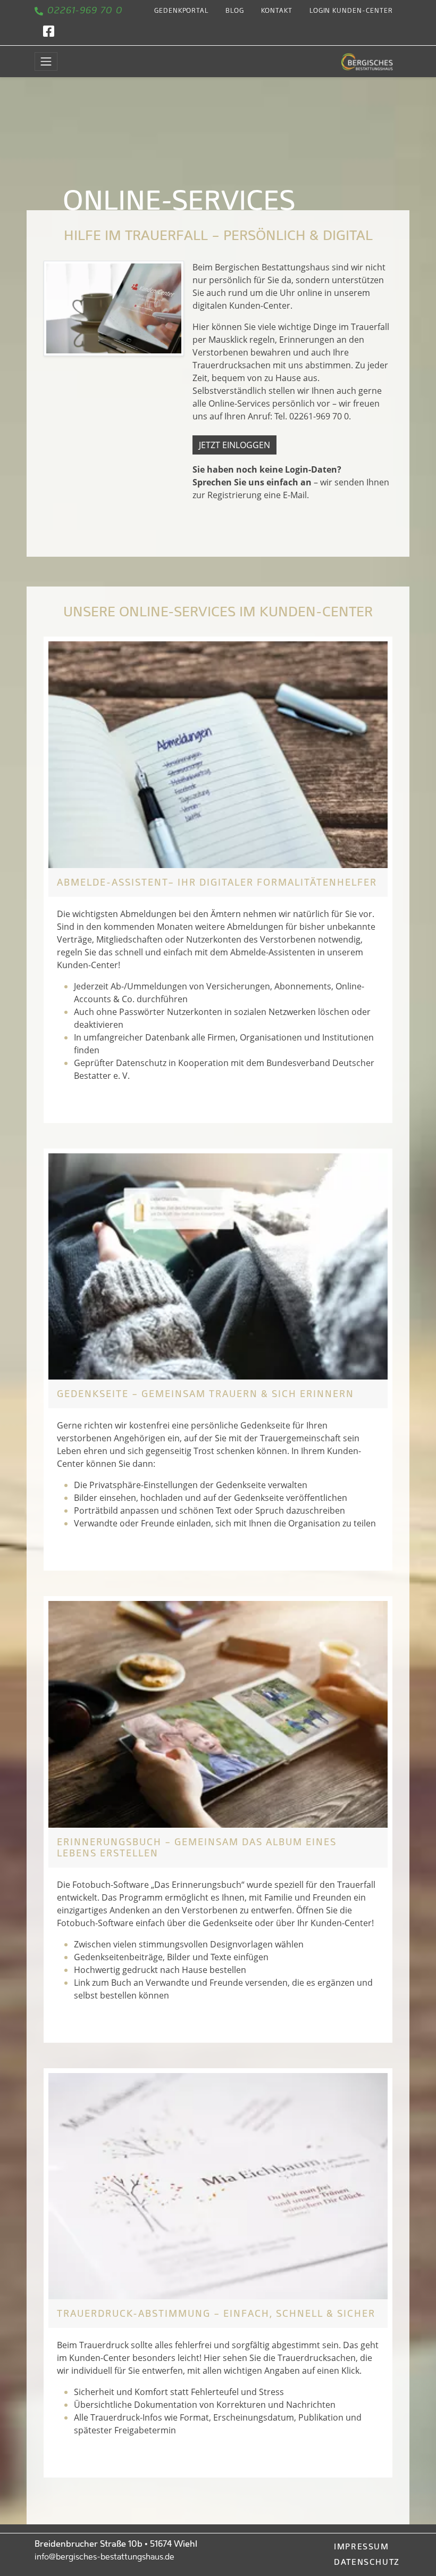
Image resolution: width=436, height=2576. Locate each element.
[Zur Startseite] (367, 61)
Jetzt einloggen (234, 445)
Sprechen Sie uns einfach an (252, 482)
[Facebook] (49, 33)
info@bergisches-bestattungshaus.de (104, 2557)
